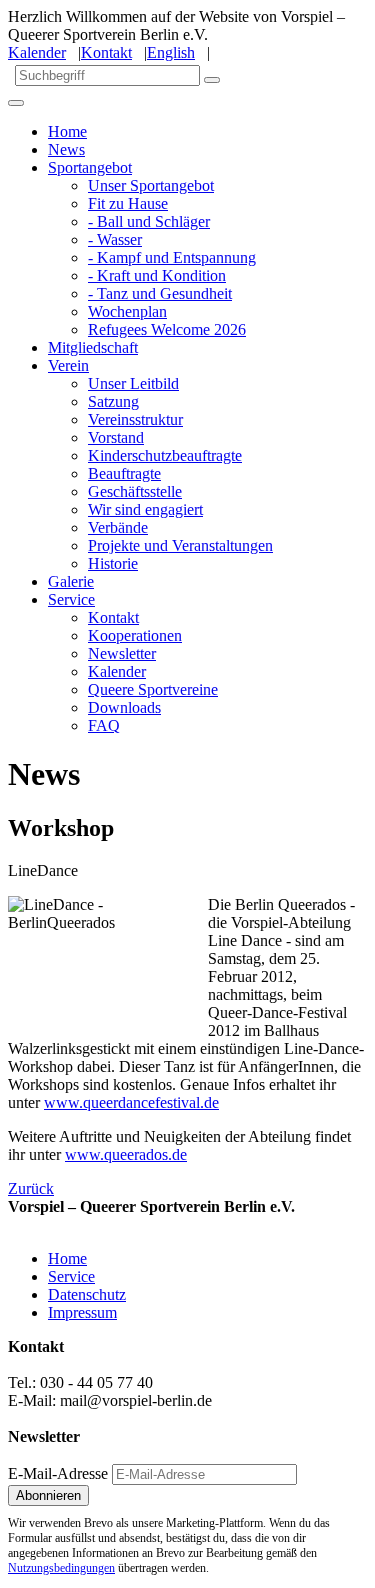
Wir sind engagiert (145, 509)
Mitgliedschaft (93, 347)
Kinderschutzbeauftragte (165, 455)
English (171, 52)
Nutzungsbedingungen (61, 1568)
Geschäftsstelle (135, 491)
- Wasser (115, 239)
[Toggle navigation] (16, 103)
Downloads (124, 707)
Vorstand (116, 437)
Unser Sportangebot (151, 185)
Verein (68, 365)
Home (67, 131)
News (66, 149)
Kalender (37, 52)
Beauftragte (124, 473)
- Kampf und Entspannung (172, 257)
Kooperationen (135, 635)
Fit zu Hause (128, 203)
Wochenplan (127, 311)
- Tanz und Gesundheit (160, 293)
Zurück (31, 1188)
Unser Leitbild (133, 383)
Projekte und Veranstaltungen (180, 545)
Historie (113, 563)
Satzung (113, 401)
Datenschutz (87, 1294)
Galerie (71, 581)
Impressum (82, 1312)
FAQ (104, 725)
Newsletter (122, 653)
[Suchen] (212, 80)
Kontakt (106, 52)
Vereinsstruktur (135, 419)
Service (71, 599)
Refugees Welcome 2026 (167, 329)
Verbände (118, 527)
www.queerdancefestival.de (131, 1102)
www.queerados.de (126, 1154)
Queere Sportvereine (153, 689)
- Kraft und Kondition (157, 275)
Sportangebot (90, 167)
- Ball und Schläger (149, 221)
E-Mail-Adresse (58, 1473)
